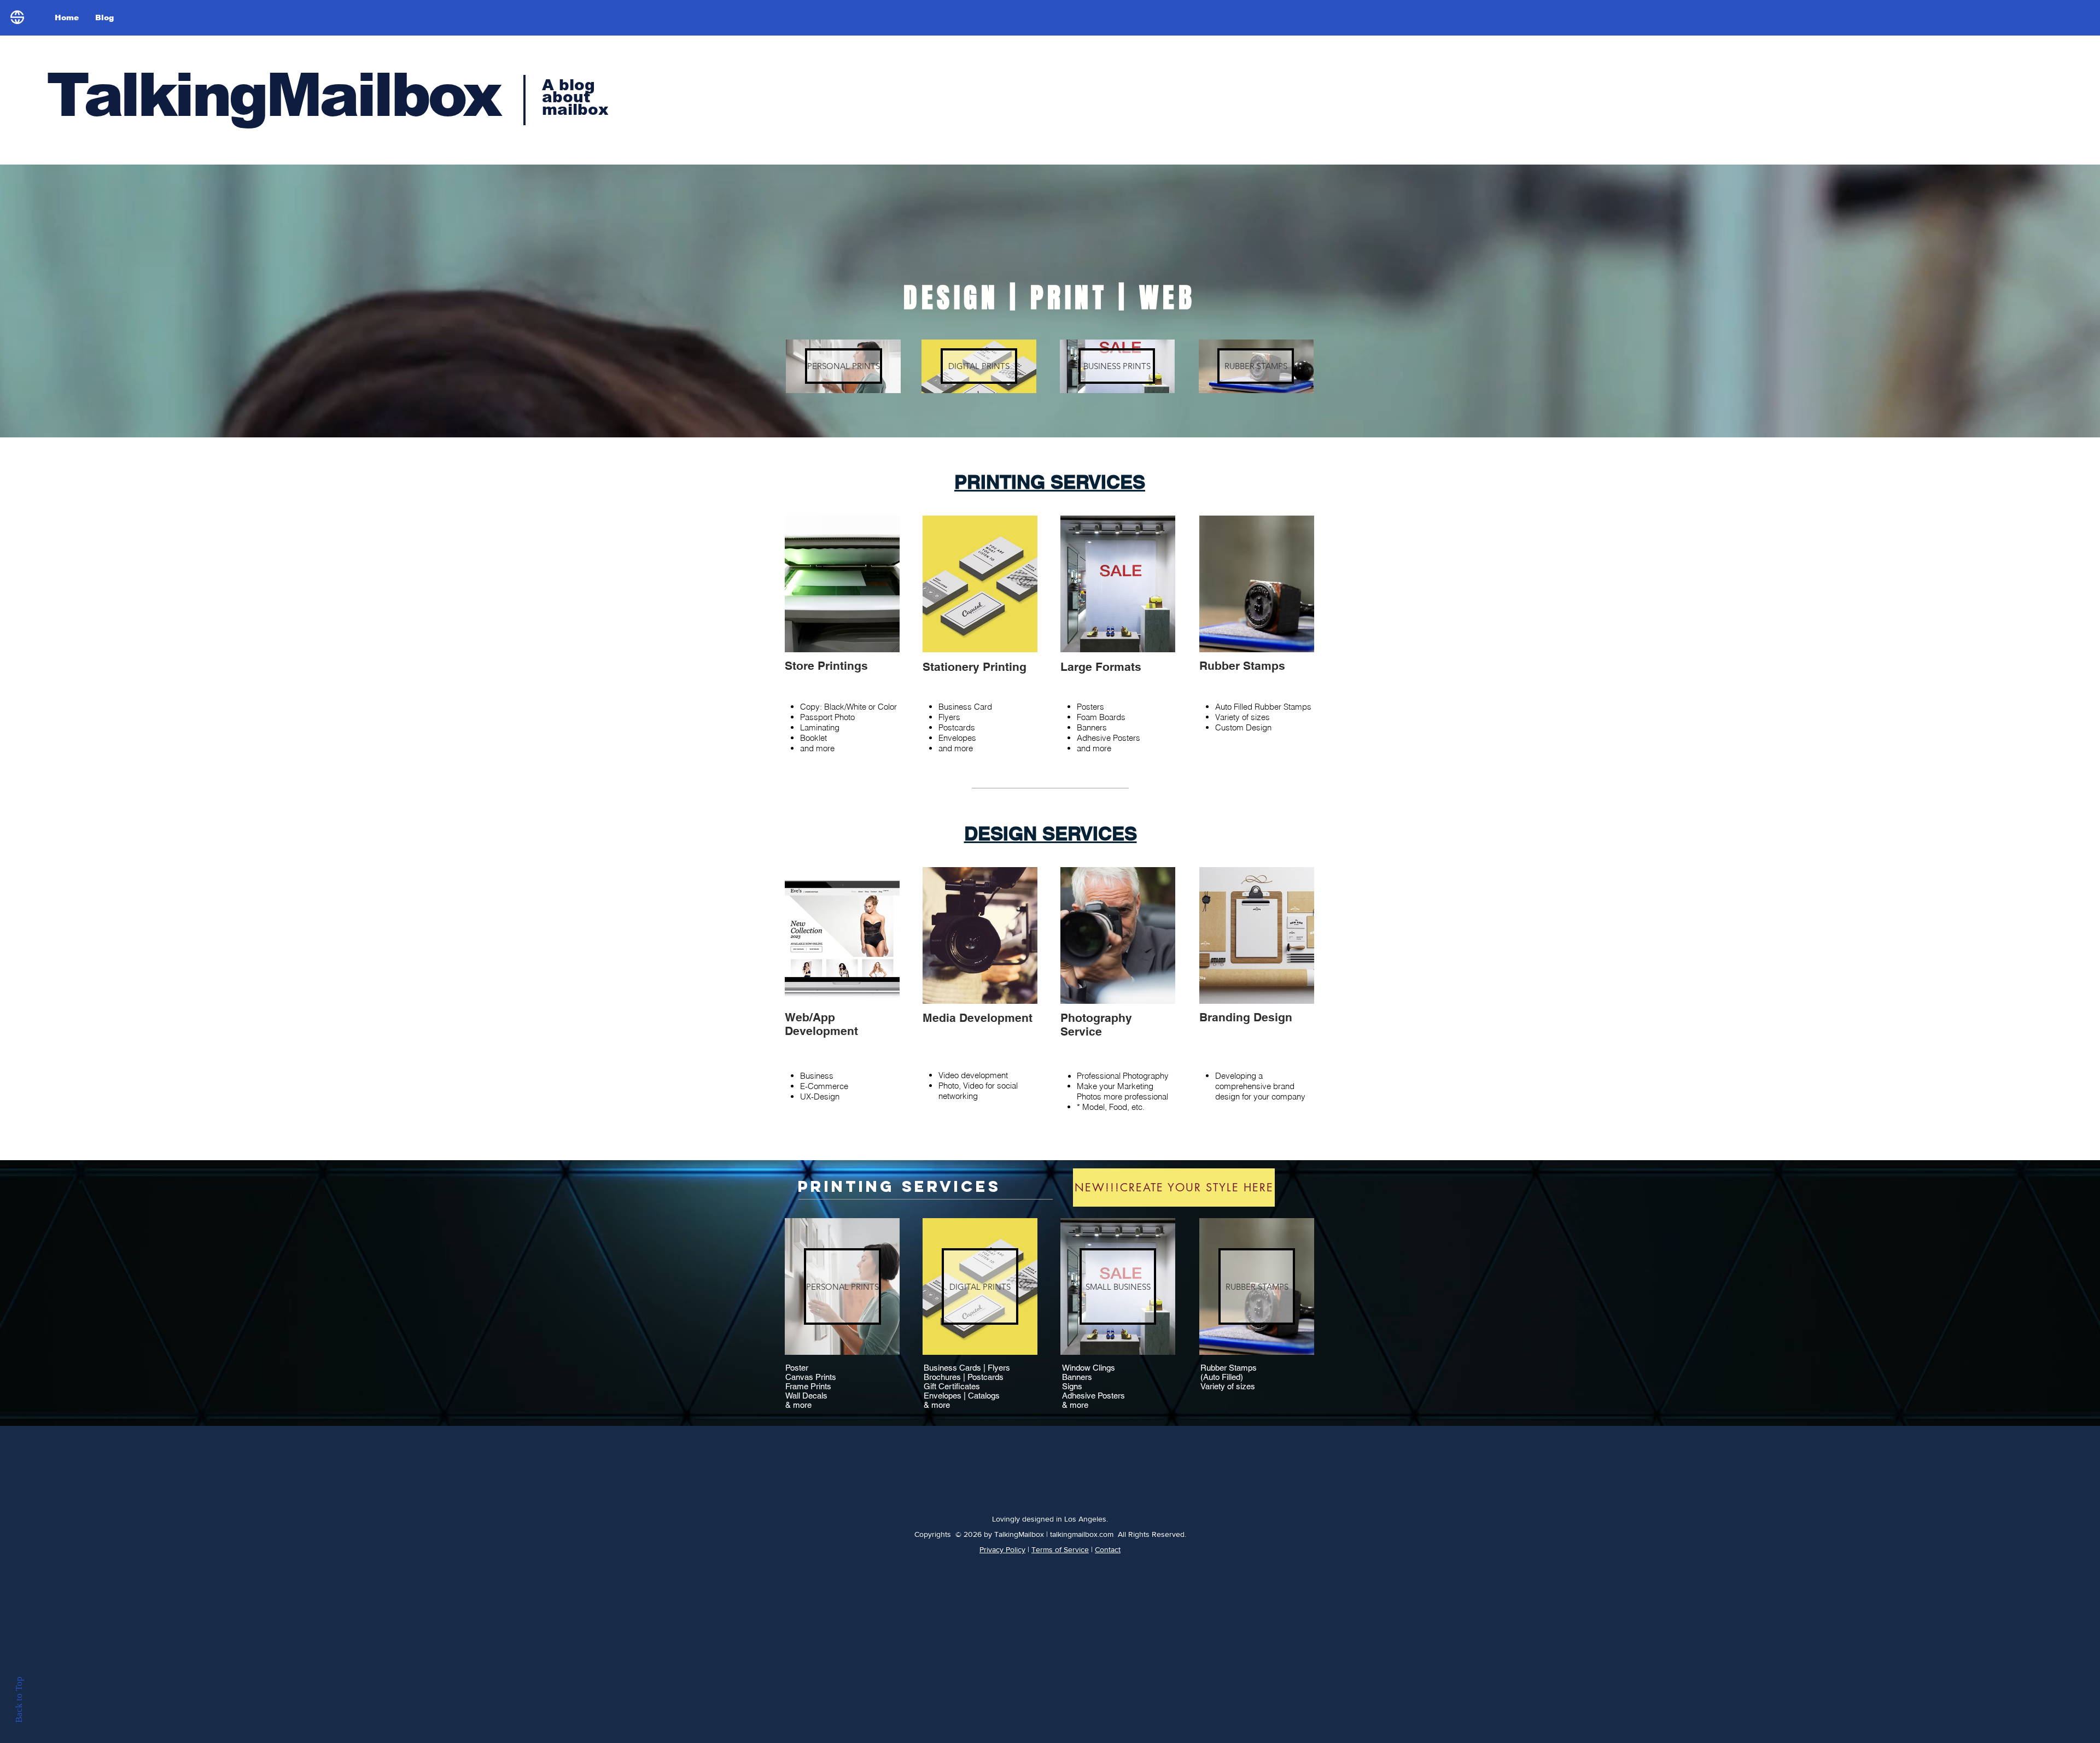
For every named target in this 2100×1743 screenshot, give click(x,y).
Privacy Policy (1002, 1549)
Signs (1072, 1386)
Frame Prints (808, 1386)
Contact (1108, 1549)
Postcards (985, 1377)
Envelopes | (946, 1396)
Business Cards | (956, 1368)
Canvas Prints (811, 1377)
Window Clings (1089, 1368)
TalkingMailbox (273, 95)
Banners (1077, 1377)
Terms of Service (1060, 1549)
